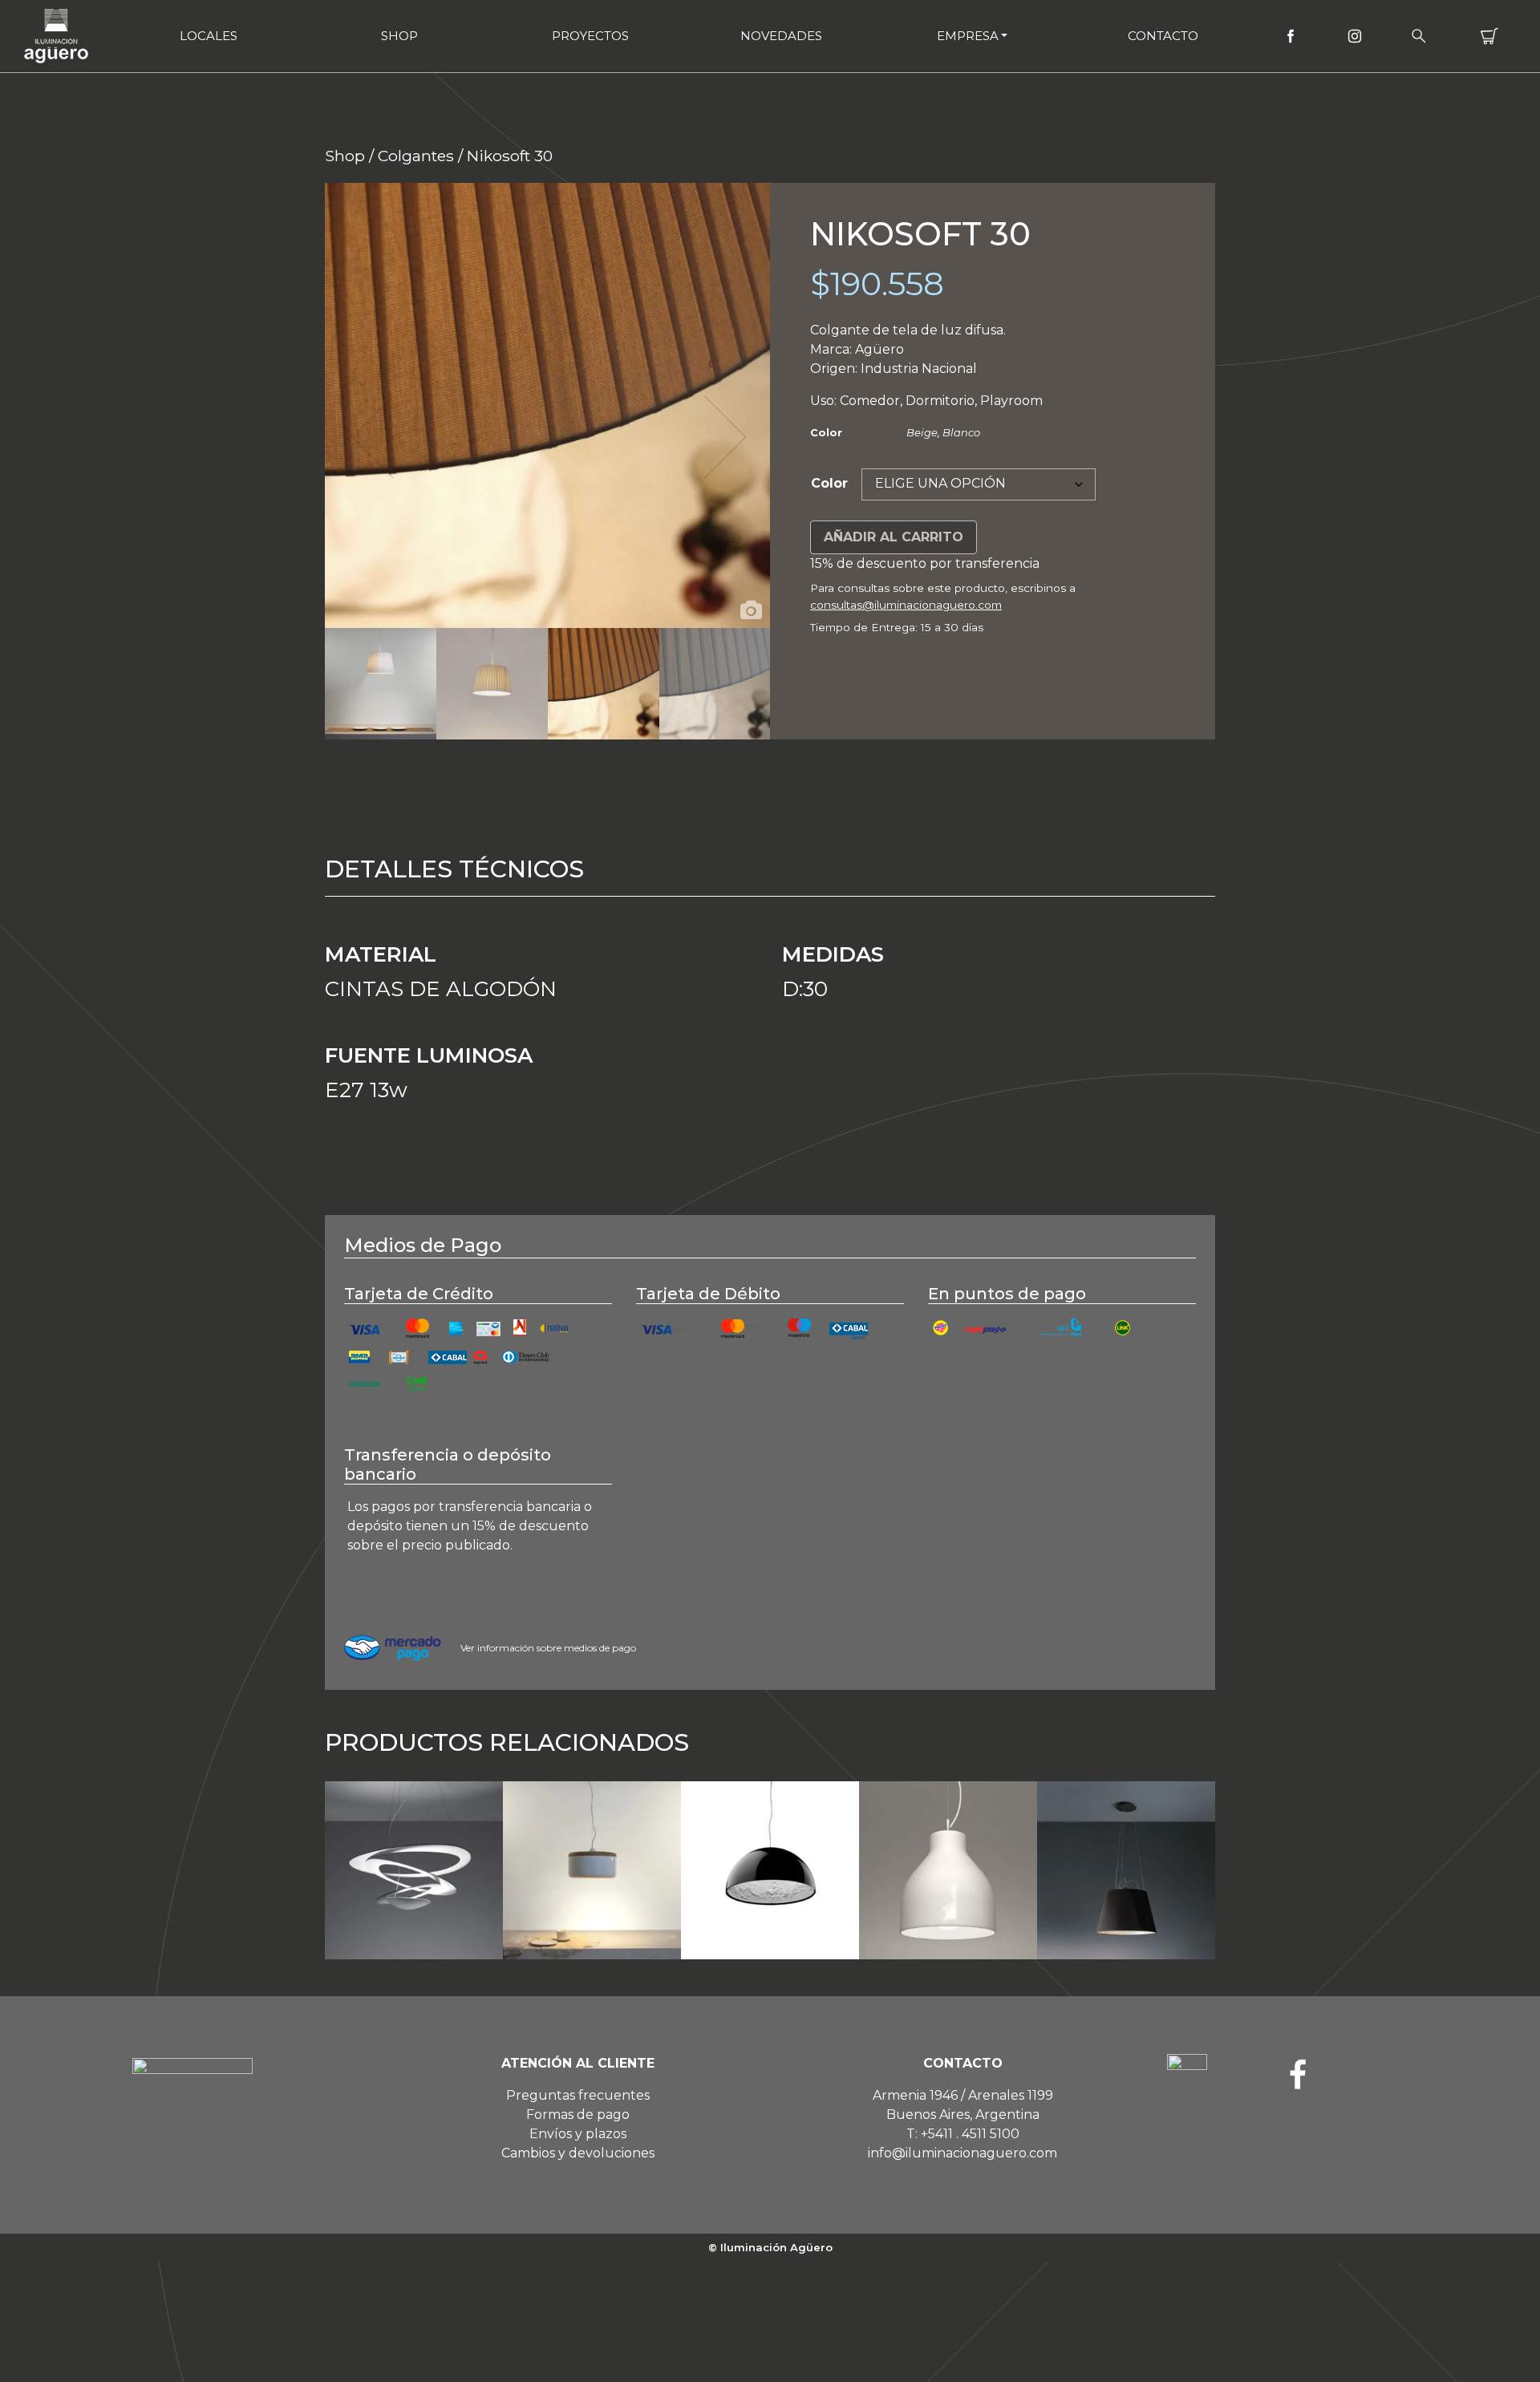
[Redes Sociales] (1291, 36)
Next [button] (723, 437)
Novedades (781, 36)
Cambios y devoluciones (578, 2153)
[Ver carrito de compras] (1489, 36)
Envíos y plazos (578, 2134)
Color (829, 483)
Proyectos (590, 36)
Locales (209, 36)
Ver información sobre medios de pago (548, 1648)
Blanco (961, 432)
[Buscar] (1419, 36)
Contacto (1163, 36)
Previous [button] (371, 437)
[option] (547, 405)
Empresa (968, 36)
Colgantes (416, 156)
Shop (399, 36)
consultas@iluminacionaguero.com (906, 605)
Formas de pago (578, 2115)
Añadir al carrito (894, 537)
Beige (922, 432)
